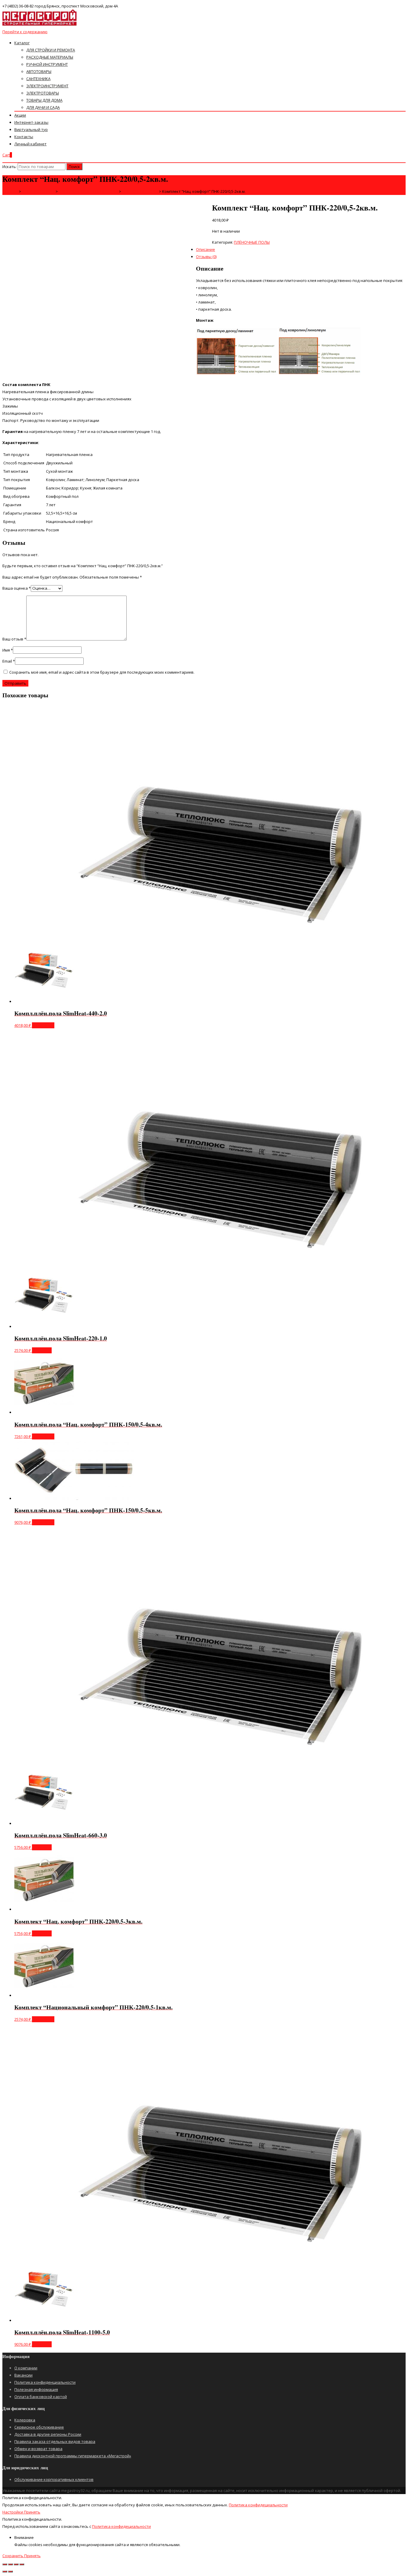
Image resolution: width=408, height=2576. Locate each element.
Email (9, 661)
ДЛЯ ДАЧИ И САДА (43, 107)
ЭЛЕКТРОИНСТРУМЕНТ (47, 86)
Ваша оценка (17, 588)
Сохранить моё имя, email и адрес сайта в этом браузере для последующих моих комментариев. (102, 672)
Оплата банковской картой (41, 2397)
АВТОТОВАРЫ (39, 71)
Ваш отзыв (14, 639)
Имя (8, 650)
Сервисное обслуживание (39, 2427)
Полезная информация (36, 2389)
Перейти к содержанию (25, 32)
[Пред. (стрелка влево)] (5, 2572)
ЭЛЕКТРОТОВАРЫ (43, 93)
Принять (32, 2512)
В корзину (42, 1350)
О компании (26, 2368)
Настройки (13, 2512)
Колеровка (25, 2420)
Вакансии (23, 2375)
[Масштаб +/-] (22, 2564)
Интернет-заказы (31, 122)
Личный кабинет (30, 144)
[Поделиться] (10, 2564)
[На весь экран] (16, 2564)
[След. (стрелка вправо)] (10, 2572)
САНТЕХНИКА (38, 79)
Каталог (22, 43)
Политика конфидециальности (258, 2505)
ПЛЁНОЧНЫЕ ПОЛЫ (252, 242)
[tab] (210, 226)
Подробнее (43, 1025)
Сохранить (13, 2556)
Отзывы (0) (206, 257)
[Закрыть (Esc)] (5, 2564)
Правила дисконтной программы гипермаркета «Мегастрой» (73, 2456)
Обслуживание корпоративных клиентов (54, 2479)
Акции (20, 115)
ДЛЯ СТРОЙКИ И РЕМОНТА (51, 50)
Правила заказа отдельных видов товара (55, 2441)
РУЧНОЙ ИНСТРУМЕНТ (47, 64)
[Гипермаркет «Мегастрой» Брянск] (40, 25)
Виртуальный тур (31, 129)
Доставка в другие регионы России (48, 2434)
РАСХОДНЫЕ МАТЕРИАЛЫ (50, 57)
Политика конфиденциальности (45, 2382)
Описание (205, 249)
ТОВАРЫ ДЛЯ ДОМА (44, 100)
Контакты (24, 137)
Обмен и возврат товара (38, 2449)
